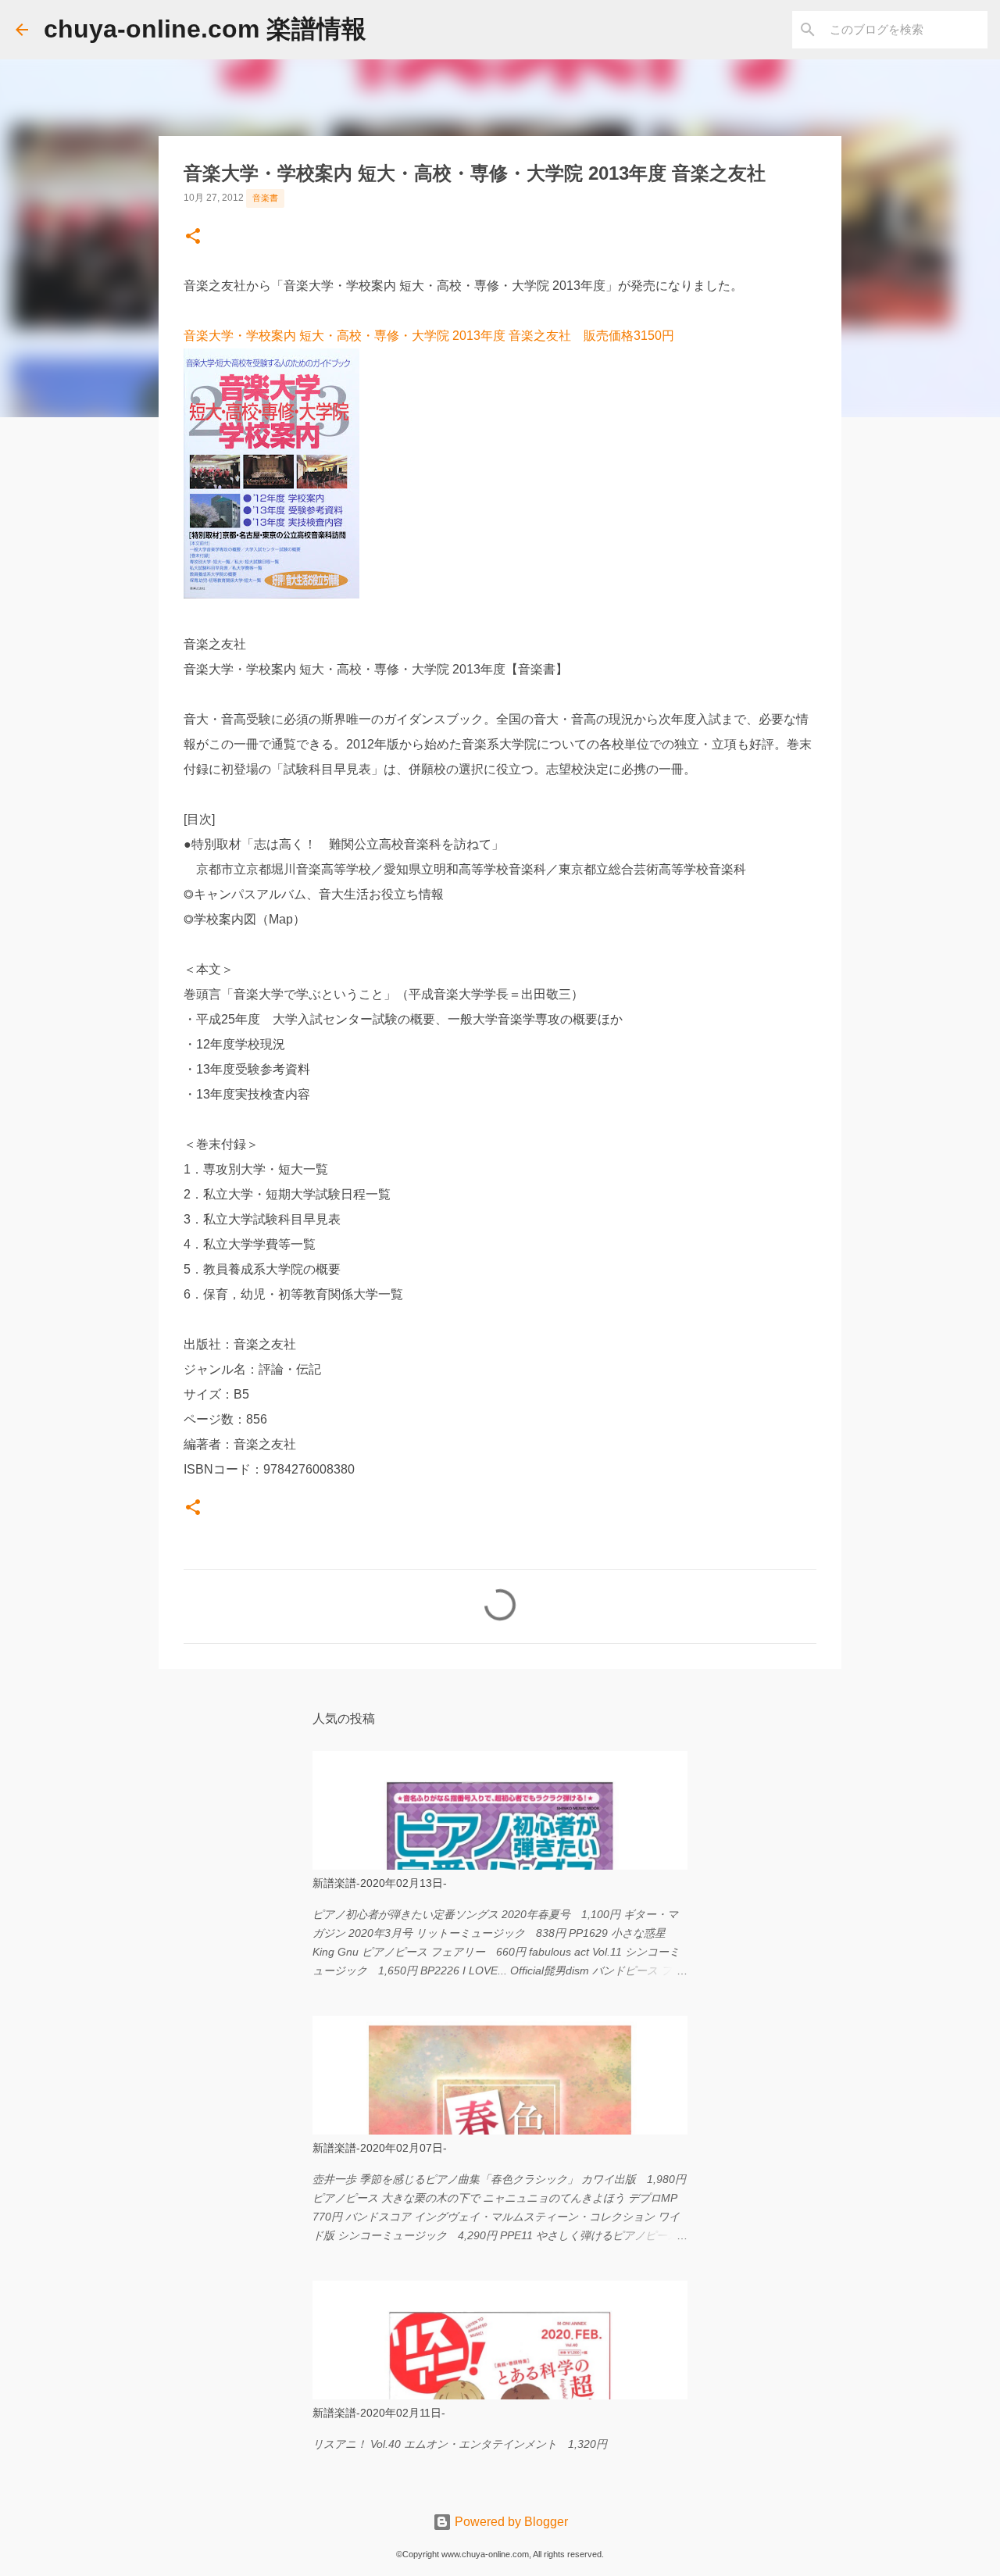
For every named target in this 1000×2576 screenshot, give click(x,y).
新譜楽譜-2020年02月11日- (379, 2413)
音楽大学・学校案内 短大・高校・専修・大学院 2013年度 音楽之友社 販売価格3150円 (429, 336)
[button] (193, 238)
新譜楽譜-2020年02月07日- (380, 2148)
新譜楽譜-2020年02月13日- (380, 1883)
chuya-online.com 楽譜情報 (205, 29)
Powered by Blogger (510, 2522)
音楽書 (265, 198)
